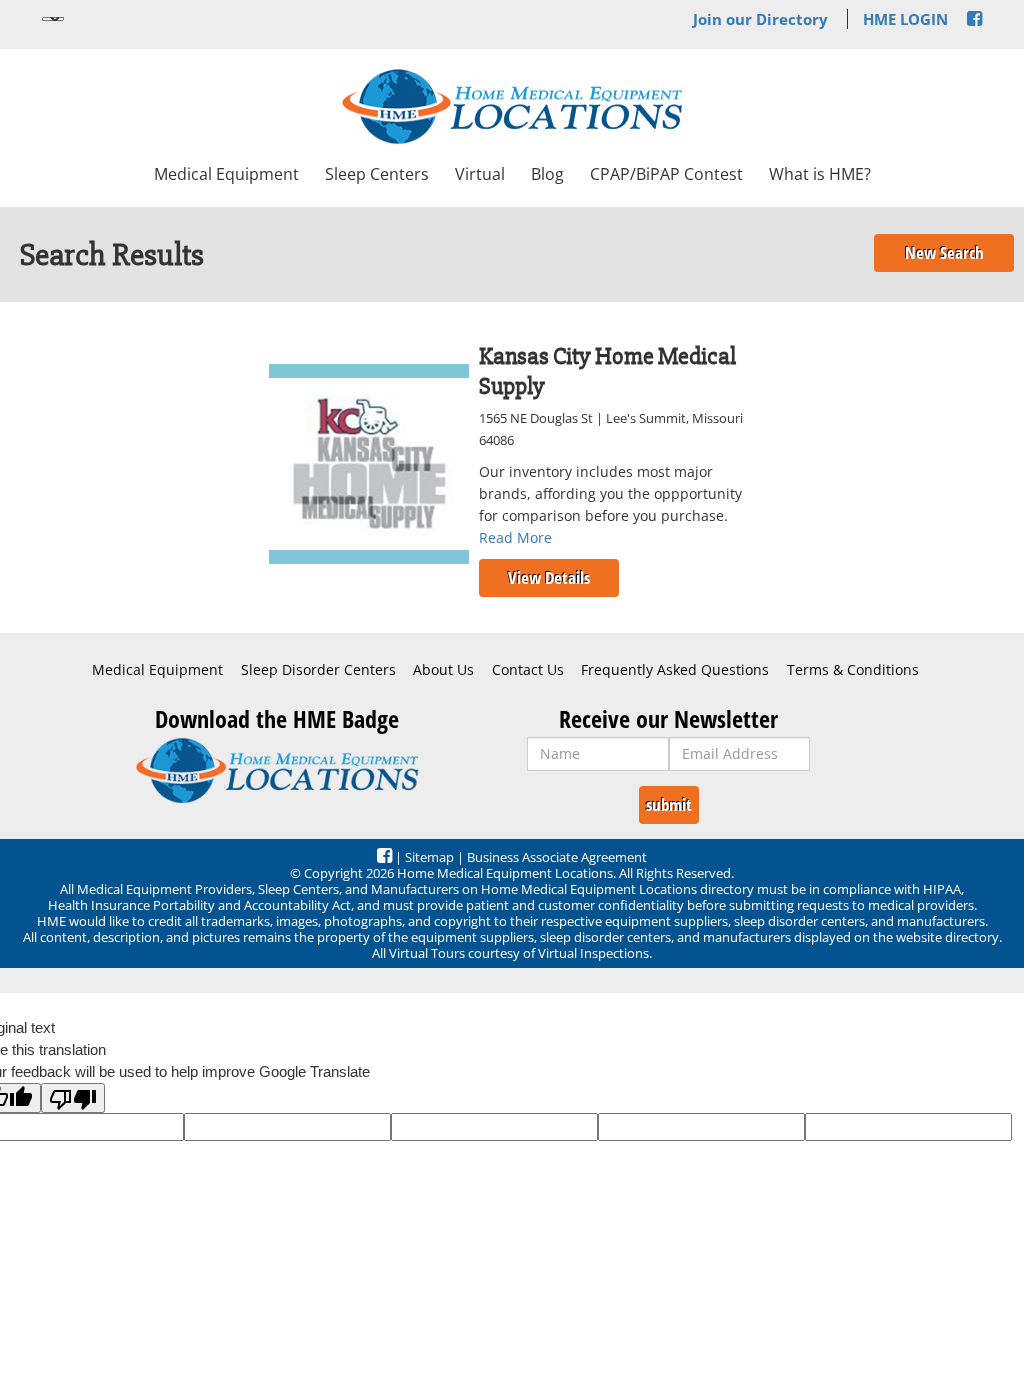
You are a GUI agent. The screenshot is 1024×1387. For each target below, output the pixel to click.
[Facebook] (974, 19)
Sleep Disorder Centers (318, 670)
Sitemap (429, 857)
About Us (443, 670)
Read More (515, 537)
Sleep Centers (377, 174)
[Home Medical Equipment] (276, 770)
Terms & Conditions (853, 670)
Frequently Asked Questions (675, 670)
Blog (547, 174)
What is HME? (820, 174)
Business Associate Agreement (557, 857)
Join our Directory (760, 19)
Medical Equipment (226, 174)
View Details (549, 577)
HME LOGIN (905, 19)
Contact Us (528, 670)
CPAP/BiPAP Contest (666, 174)
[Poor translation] (73, 1098)
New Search (944, 252)
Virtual (480, 174)
